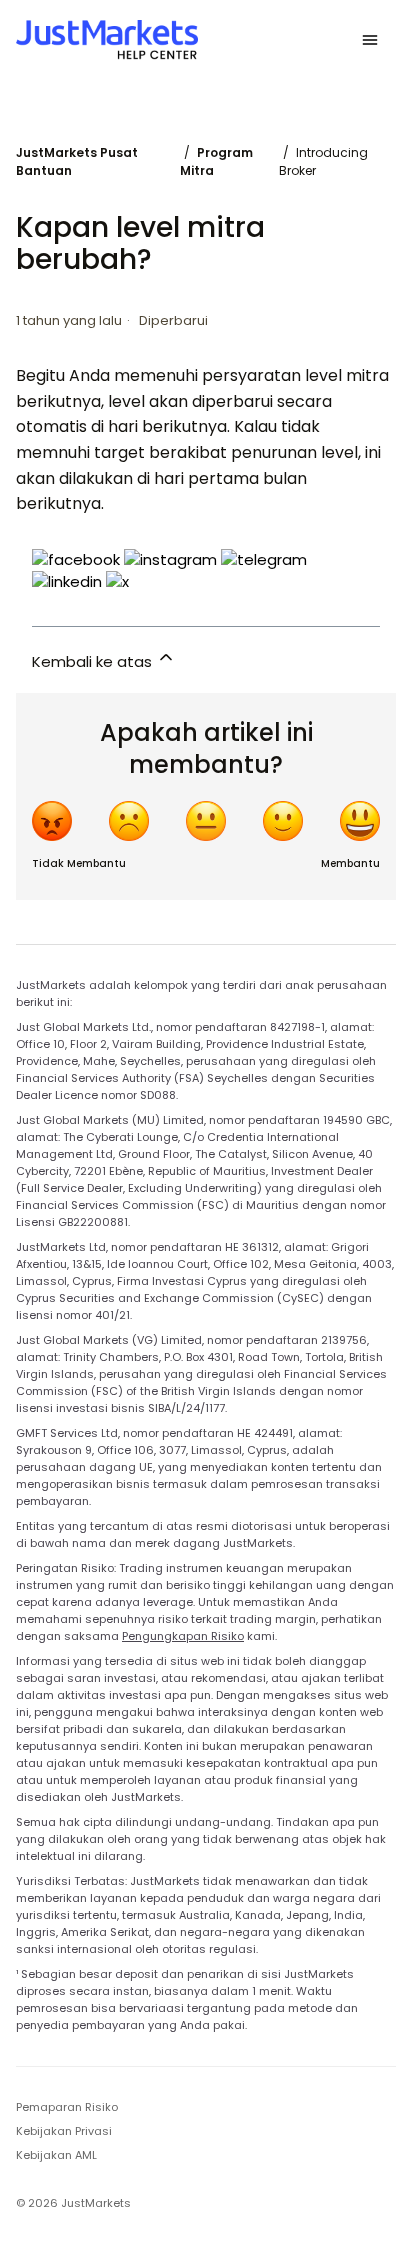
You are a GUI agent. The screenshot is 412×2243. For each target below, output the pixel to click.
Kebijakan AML (56, 2155)
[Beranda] (107, 40)
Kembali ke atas (94, 661)
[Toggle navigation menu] (370, 40)
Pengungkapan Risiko (183, 1636)
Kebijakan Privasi (64, 2131)
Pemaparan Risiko (67, 2107)
